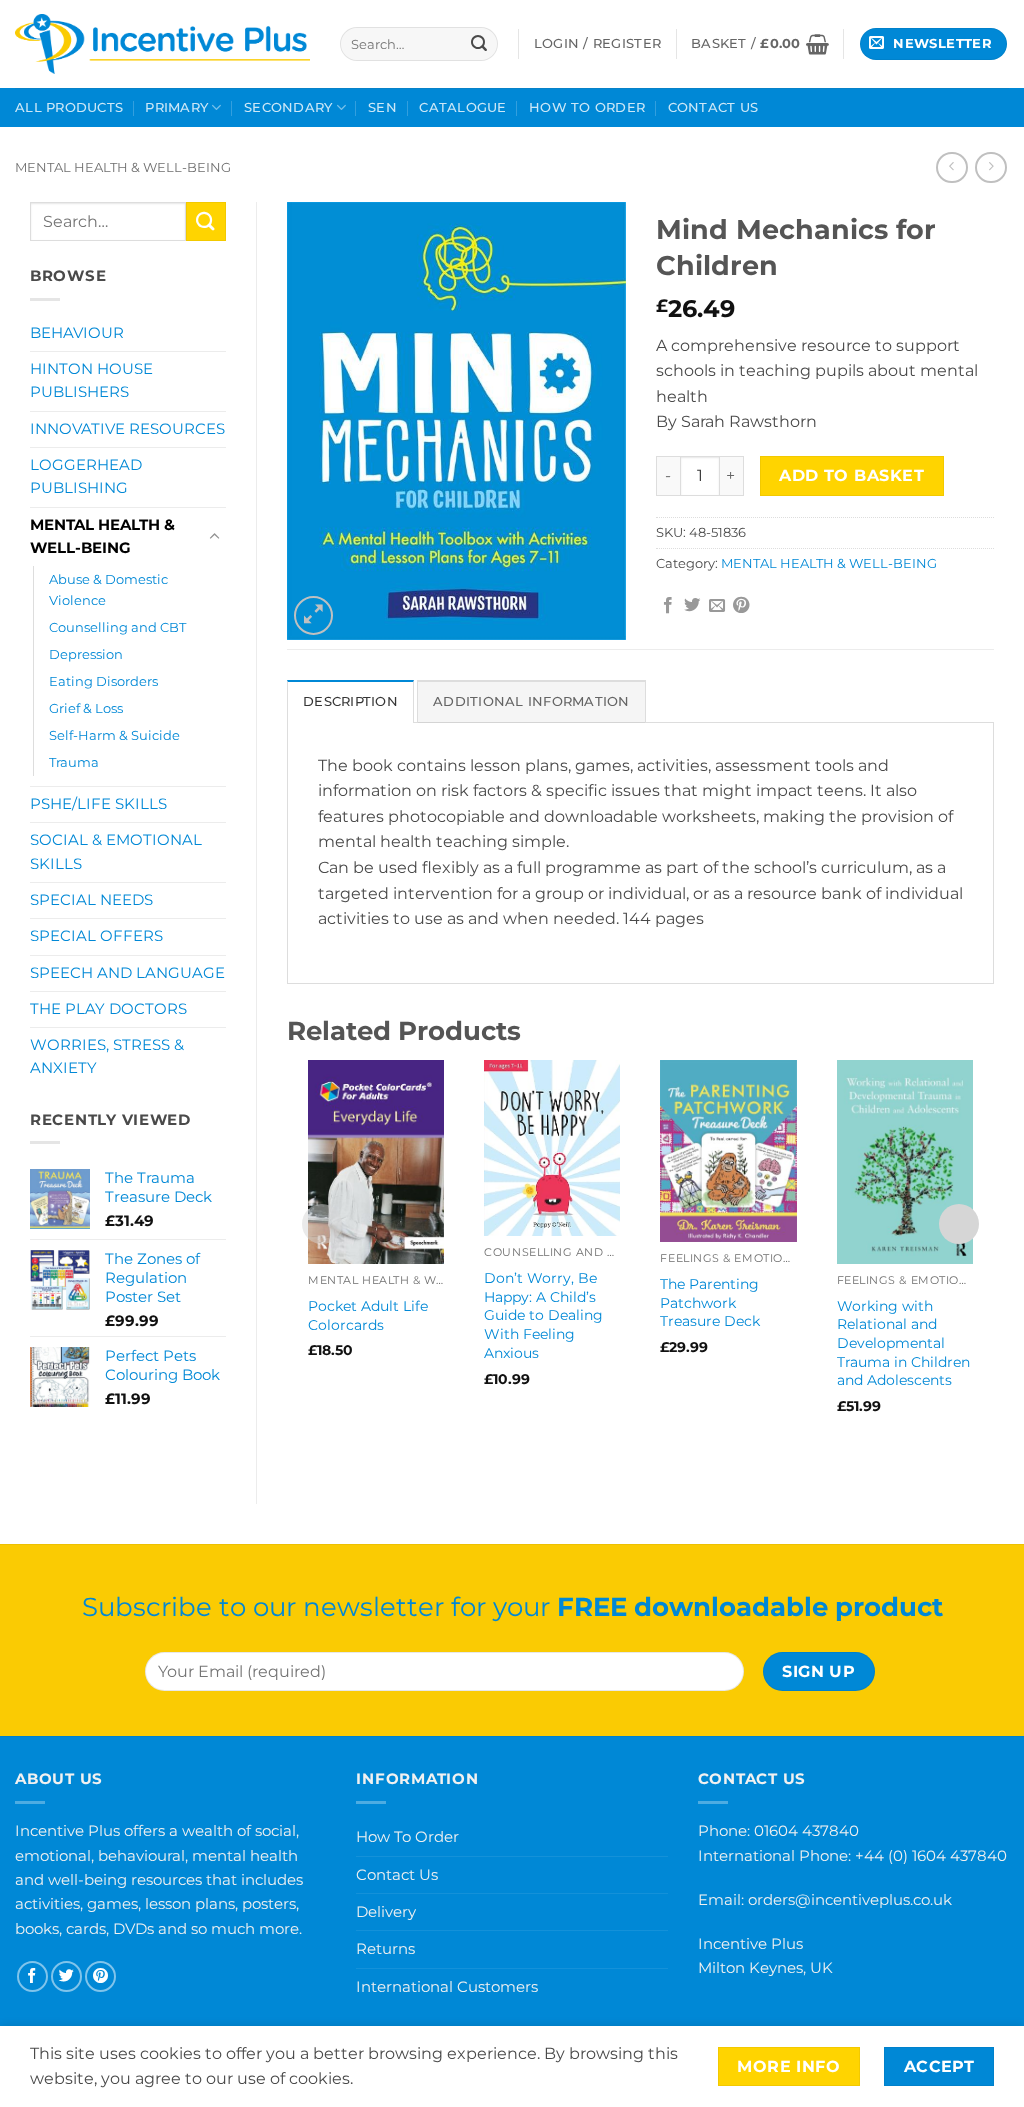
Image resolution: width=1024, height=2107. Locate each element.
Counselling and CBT (117, 627)
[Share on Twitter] (692, 606)
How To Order (587, 107)
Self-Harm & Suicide (114, 735)
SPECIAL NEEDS (91, 900)
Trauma (74, 762)
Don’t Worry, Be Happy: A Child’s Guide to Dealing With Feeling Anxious (543, 1315)
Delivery (386, 1911)
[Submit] (479, 44)
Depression (86, 654)
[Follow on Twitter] (66, 1976)
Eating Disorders (103, 681)
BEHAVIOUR (77, 333)
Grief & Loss (86, 708)
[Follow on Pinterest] (100, 1976)
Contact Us (713, 107)
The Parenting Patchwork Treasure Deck (710, 1302)
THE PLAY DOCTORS (108, 1009)
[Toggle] (214, 537)
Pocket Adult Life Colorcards (368, 1315)
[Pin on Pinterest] (741, 606)
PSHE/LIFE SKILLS (98, 804)
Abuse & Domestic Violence (108, 589)
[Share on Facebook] (668, 606)
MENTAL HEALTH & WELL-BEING (123, 167)
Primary (176, 107)
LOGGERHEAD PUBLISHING (86, 476)
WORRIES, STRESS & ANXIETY (107, 1056)
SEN (382, 107)
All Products (69, 107)
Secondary (288, 107)
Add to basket (851, 475)
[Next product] (951, 167)
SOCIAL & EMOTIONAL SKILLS (116, 851)
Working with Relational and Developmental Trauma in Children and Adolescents (903, 1343)
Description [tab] (350, 701)
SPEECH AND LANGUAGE (127, 973)
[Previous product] (990, 167)
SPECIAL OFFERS (96, 936)
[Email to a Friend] (717, 606)
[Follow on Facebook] (32, 1976)
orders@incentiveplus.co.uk (850, 1899)
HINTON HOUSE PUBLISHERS (91, 380)
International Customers (447, 1986)
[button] (760, 44)
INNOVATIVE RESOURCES (127, 429)
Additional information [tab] (531, 701)
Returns (385, 1948)
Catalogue (462, 107)
